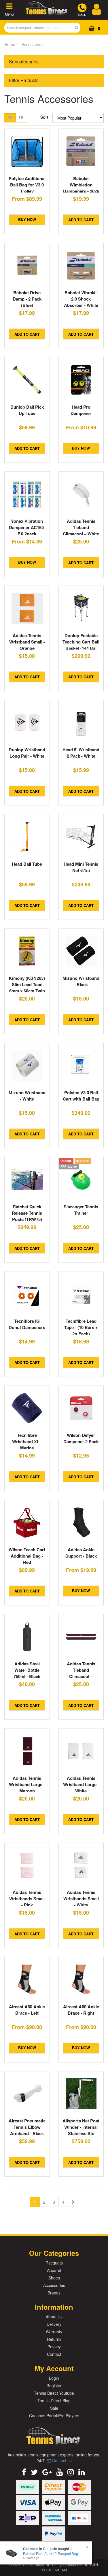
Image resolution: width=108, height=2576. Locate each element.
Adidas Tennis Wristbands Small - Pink (27, 1898)
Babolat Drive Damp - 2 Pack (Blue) (27, 299)
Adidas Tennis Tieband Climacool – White (81, 527)
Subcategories (24, 62)
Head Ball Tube (27, 864)
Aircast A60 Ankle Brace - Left (27, 2010)
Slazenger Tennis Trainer (81, 1210)
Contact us (61, 2460)
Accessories (33, 44)
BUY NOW (27, 219)
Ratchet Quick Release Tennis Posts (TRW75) (27, 1213)
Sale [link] (54, 2408)
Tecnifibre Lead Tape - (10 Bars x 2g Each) (81, 1327)
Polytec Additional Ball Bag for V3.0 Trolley (27, 185)
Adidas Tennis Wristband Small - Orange (27, 642)
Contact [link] (54, 2354)
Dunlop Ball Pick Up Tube (27, 410)
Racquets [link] (54, 2263)
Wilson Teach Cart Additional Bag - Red (27, 1556)
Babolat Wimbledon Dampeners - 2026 (81, 185)
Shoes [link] (54, 2278)
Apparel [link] (54, 2270)
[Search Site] (78, 28)
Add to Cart (81, 220)
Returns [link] (54, 2339)
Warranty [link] (54, 2332)
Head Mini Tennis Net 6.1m (81, 867)
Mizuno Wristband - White (27, 1096)
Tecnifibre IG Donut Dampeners (27, 1324)
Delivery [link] (54, 2324)
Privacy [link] (54, 2347)
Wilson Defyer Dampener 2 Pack (81, 1438)
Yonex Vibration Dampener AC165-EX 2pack (27, 527)
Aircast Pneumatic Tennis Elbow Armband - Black (27, 2127)
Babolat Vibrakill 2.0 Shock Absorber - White (81, 299)
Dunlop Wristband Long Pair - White (27, 753)
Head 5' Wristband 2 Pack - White (81, 753)
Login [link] (54, 2378)
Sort (44, 117)
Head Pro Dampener (81, 410)
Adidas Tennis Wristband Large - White (81, 1784)
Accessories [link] (54, 2285)
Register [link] (54, 2386)
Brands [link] (54, 2293)
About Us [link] (54, 2317)
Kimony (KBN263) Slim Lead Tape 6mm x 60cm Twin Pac (27, 988)
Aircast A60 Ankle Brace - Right (81, 2010)
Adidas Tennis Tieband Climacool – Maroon (81, 1673)
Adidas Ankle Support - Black (81, 1553)
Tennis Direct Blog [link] (54, 2401)
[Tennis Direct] (46, 14)
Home (10, 44)
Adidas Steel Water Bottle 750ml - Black (27, 1670)
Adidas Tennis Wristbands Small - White (81, 1898)
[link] (24, 2472)
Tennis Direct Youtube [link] (54, 2393)
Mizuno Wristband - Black (81, 981)
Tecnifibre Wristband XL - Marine (27, 1441)
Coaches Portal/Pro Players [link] (54, 2415)
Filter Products (24, 80)
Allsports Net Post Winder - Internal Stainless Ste (81, 2127)
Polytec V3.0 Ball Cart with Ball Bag (81, 1096)
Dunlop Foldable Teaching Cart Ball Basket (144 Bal (81, 642)
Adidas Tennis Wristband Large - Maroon (27, 1784)
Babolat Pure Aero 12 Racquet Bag (51, 2553)
